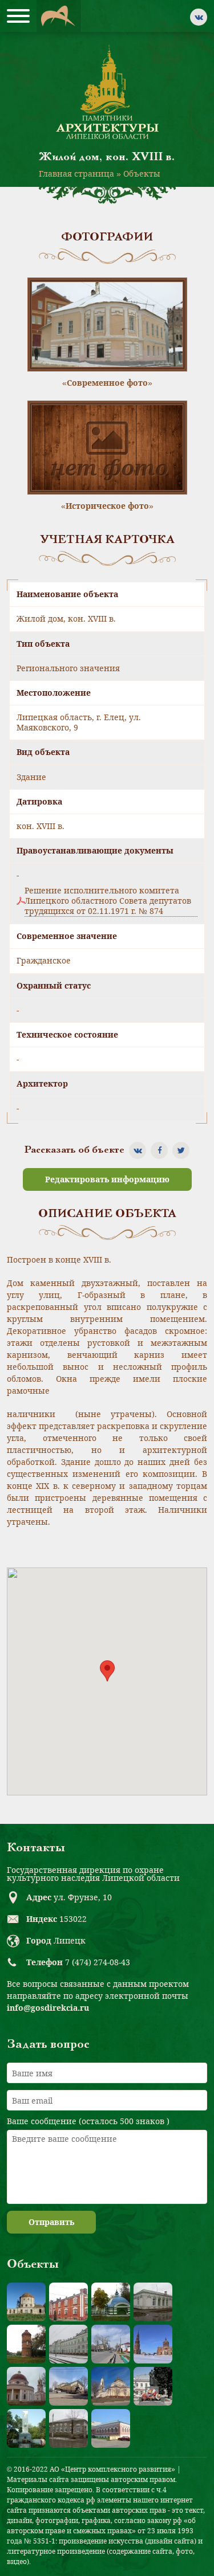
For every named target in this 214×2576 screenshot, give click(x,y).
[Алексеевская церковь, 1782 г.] (26, 2302)
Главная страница (76, 173)
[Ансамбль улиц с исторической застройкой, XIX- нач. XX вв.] (111, 2344)
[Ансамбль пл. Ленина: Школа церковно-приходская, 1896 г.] (68, 2386)
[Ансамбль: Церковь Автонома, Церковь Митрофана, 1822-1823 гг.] (26, 2386)
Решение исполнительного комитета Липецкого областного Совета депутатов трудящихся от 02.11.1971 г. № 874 (108, 901)
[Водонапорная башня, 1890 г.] (26, 2344)
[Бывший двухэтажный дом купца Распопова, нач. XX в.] (111, 2428)
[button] (107, 1671)
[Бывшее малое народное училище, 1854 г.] (68, 2428)
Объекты (142, 173)
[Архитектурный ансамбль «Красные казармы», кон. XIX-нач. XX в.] (68, 2302)
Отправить (51, 2222)
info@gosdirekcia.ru (48, 2008)
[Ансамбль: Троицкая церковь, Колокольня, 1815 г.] (153, 2344)
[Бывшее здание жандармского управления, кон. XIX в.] (153, 2302)
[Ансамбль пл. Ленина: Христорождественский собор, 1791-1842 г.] (111, 2386)
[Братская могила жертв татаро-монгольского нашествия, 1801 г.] (111, 2302)
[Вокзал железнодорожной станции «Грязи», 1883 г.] (68, 2344)
